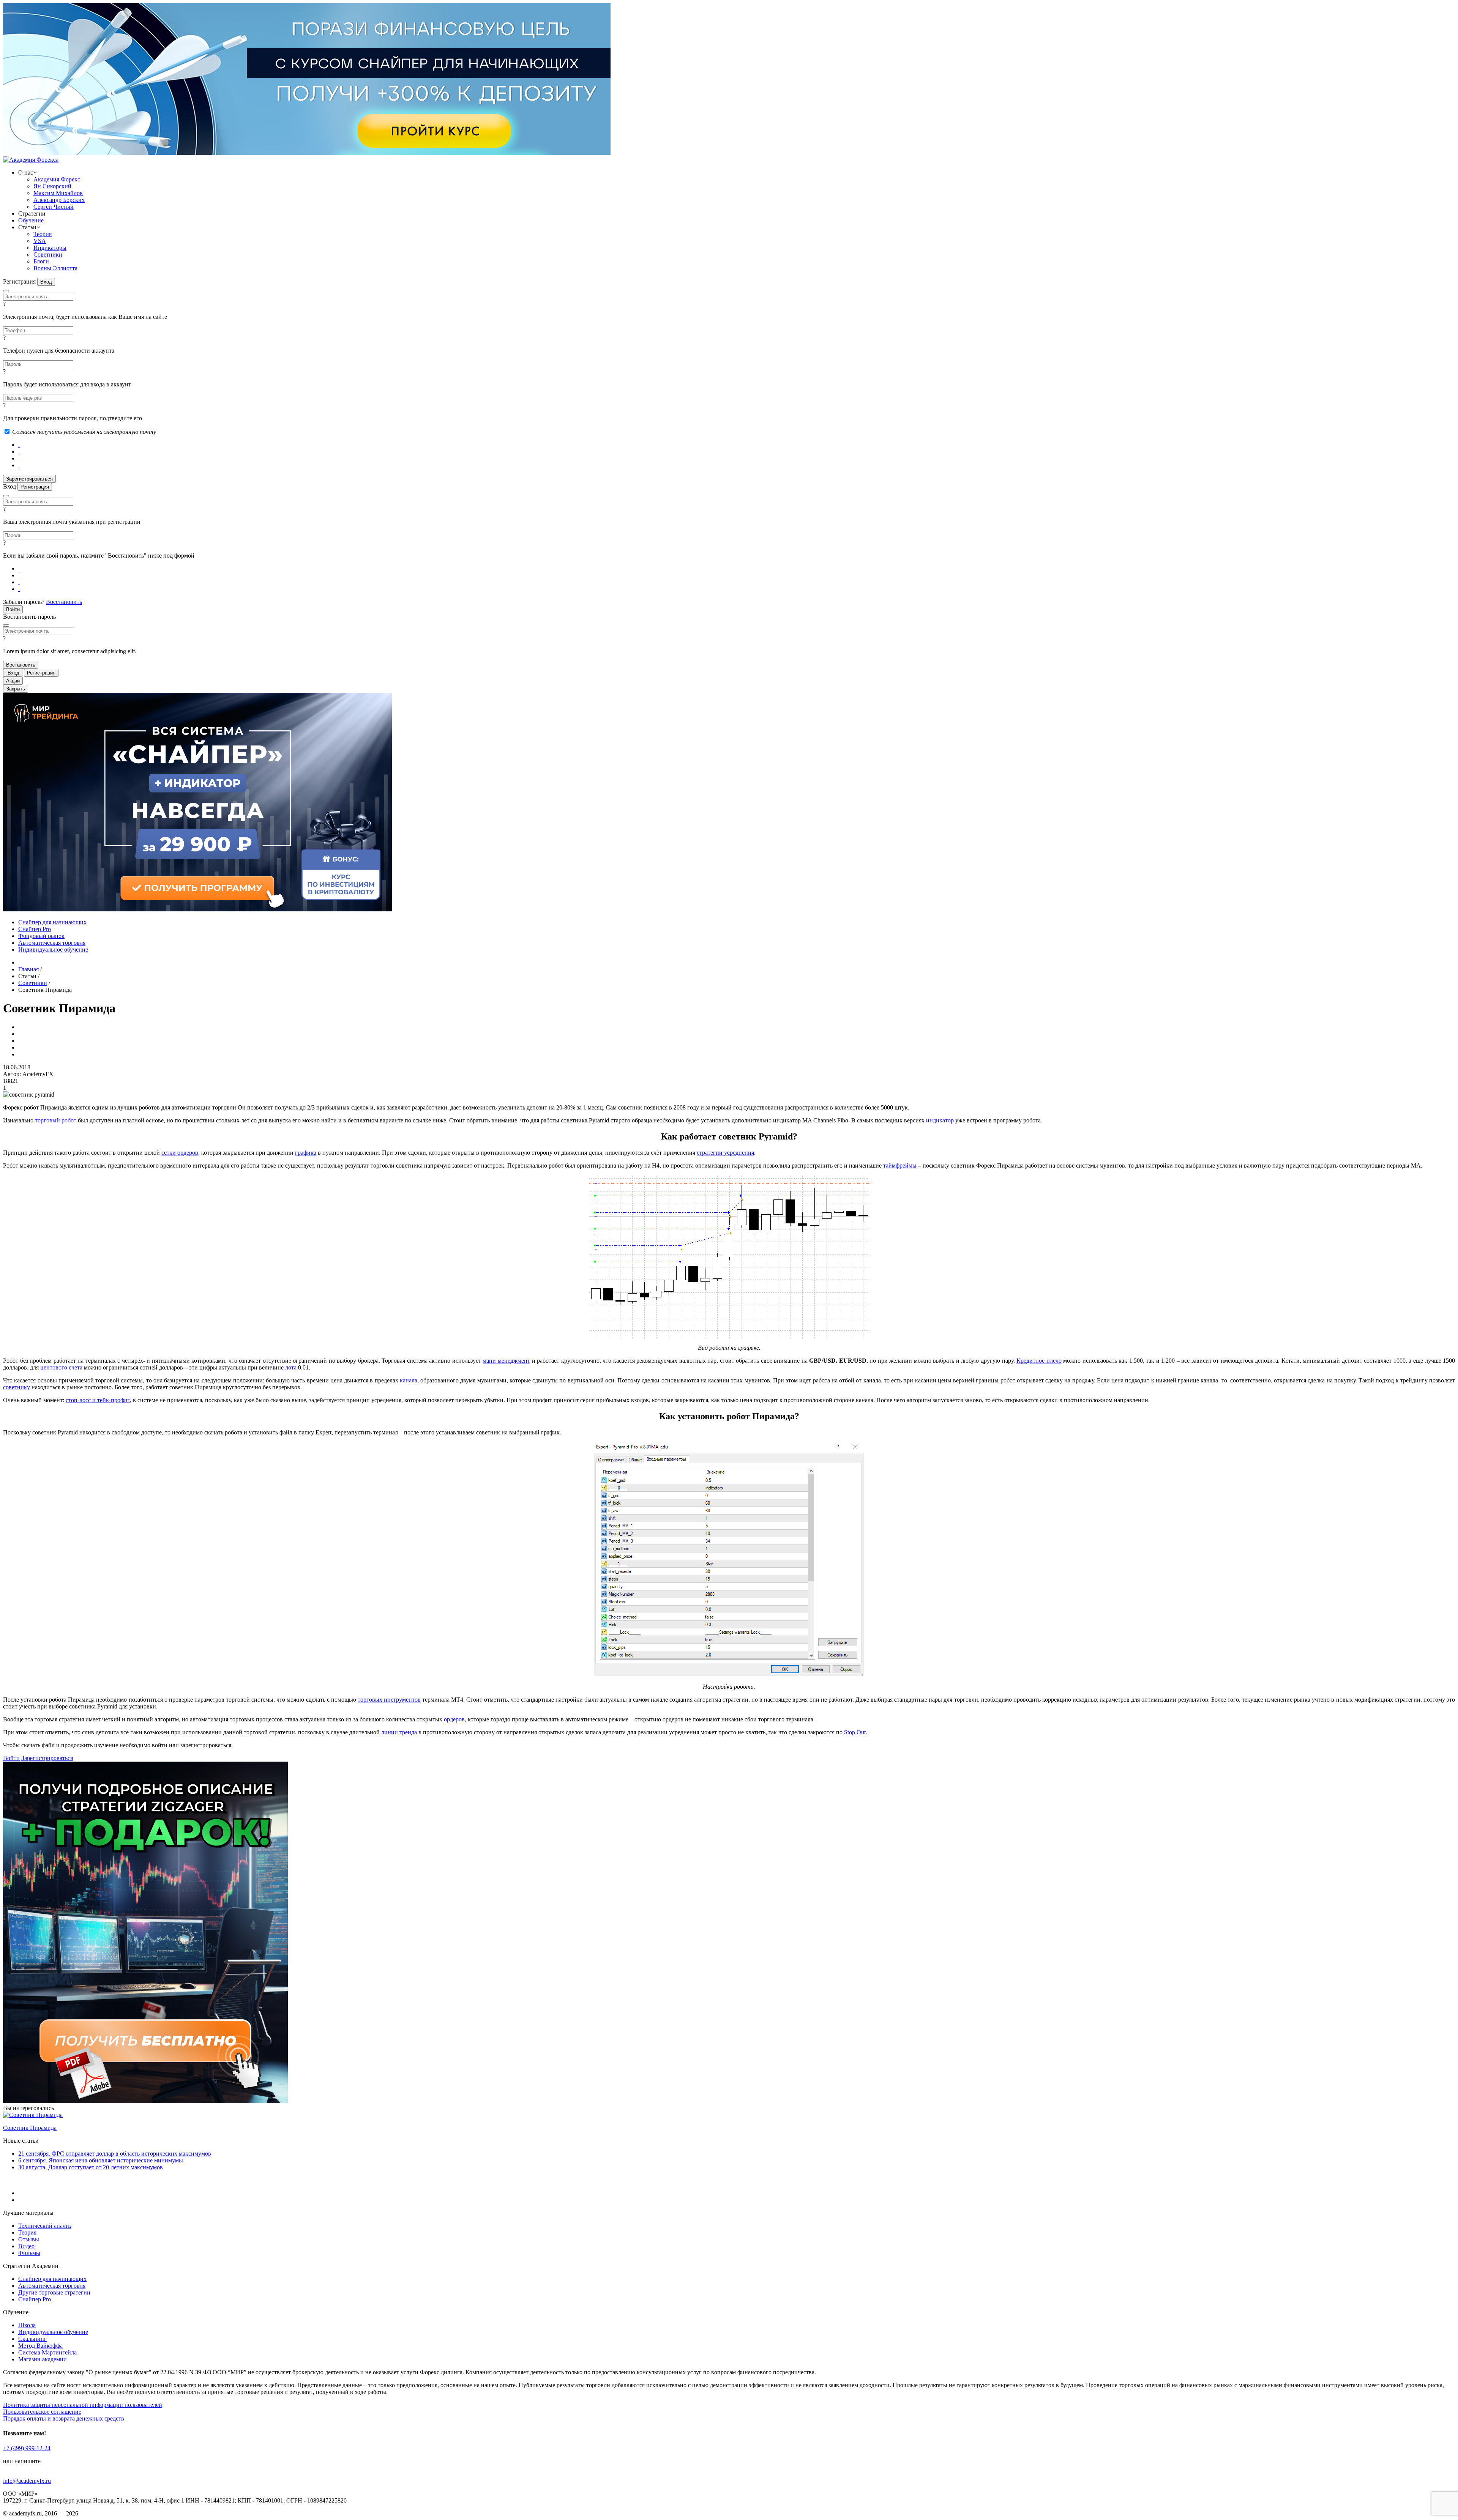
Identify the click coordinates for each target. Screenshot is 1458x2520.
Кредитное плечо (1039, 1361)
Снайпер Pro (35, 929)
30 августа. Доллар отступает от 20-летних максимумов (91, 2167)
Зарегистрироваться (47, 1758)
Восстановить (64, 602)
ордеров (454, 1719)
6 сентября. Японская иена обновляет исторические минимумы (101, 2160)
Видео (26, 2246)
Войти (11, 1758)
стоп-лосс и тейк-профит (98, 1400)
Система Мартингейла (47, 2352)
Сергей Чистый (54, 207)
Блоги (41, 261)
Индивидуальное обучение (53, 950)
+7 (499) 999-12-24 (27, 2448)
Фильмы (29, 2253)
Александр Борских (59, 200)
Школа (27, 2325)
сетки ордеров (180, 1153)
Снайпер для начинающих (52, 922)
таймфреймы (900, 1165)
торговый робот (56, 1120)
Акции (13, 681)
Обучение (31, 220)
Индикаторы (50, 248)
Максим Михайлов (58, 193)
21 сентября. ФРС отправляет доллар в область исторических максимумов (115, 2154)
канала (409, 1380)
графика (306, 1153)
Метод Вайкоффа (40, 2346)
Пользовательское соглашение (42, 2412)
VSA (40, 241)
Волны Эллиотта (55, 268)
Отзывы (29, 2239)
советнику (17, 1387)
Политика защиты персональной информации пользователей (83, 2405)
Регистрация (35, 487)
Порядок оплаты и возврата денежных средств (64, 2418)
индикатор (940, 1120)
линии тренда (399, 1732)
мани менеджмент (506, 1361)
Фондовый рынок (41, 936)
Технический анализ (45, 2226)
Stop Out (855, 1732)
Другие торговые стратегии (54, 2292)
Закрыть (16, 689)
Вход (46, 282)
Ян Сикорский (52, 186)
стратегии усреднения (725, 1153)
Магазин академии (43, 2359)
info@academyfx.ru (27, 2481)
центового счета (61, 1367)
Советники (48, 255)
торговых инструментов (389, 1700)
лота (291, 1367)
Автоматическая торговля (52, 943)
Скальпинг (32, 2339)
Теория (43, 234)
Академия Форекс (57, 179)
